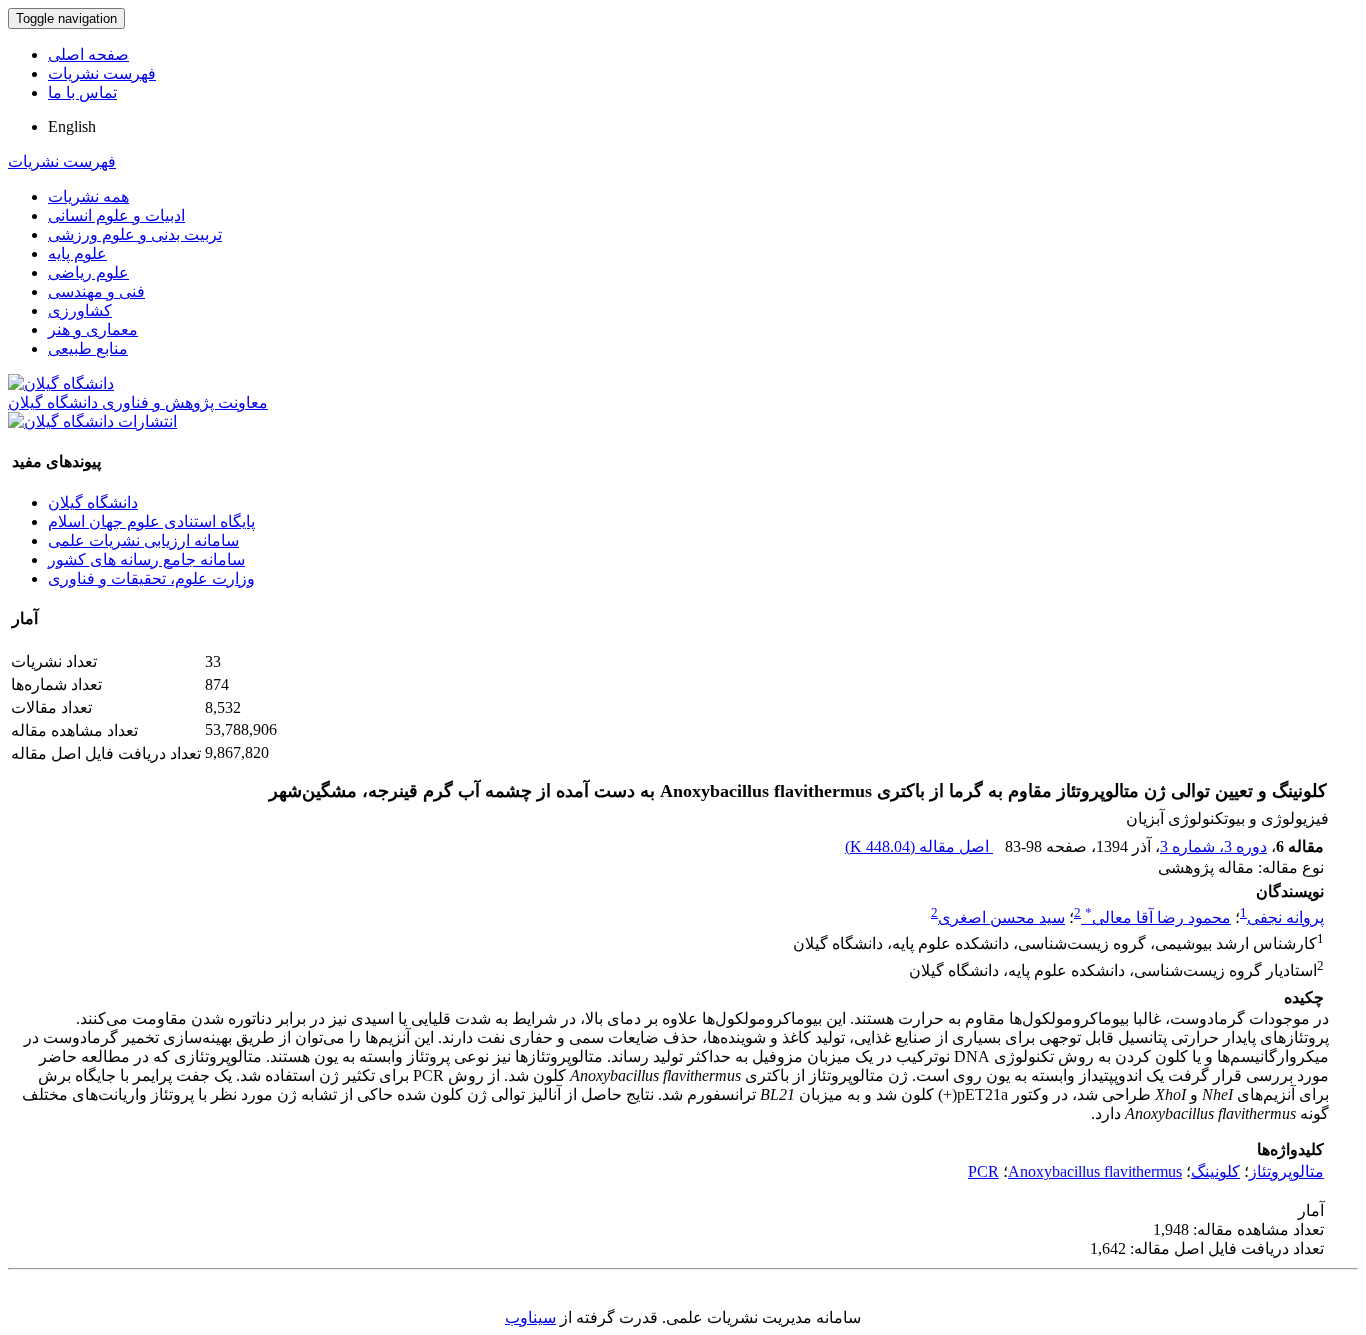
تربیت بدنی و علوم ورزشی (135, 234)
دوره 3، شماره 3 (1213, 846)
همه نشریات (88, 196)
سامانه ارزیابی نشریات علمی (143, 540)
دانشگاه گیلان (93, 502)
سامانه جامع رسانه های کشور (146, 559)
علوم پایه (77, 253)
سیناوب (530, 1317)
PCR (983, 1171)
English (72, 126)
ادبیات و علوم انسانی (116, 215)
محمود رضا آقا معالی (1158, 917)
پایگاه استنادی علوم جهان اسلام (151, 521)
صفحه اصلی (88, 54)
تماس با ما (82, 92)
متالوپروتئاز (1286, 1171)
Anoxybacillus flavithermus (1095, 1171)
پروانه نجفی (1285, 917)
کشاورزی (80, 310)
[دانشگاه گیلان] (61, 383)
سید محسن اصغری (1001, 917)
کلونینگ (1215, 1171)
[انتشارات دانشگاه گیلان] (92, 421)
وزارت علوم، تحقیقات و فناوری (151, 578)
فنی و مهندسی (96, 291)
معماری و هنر (93, 329)
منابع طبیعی (88, 348)
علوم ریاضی (88, 272)
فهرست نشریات (102, 73)
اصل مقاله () (919, 846)
